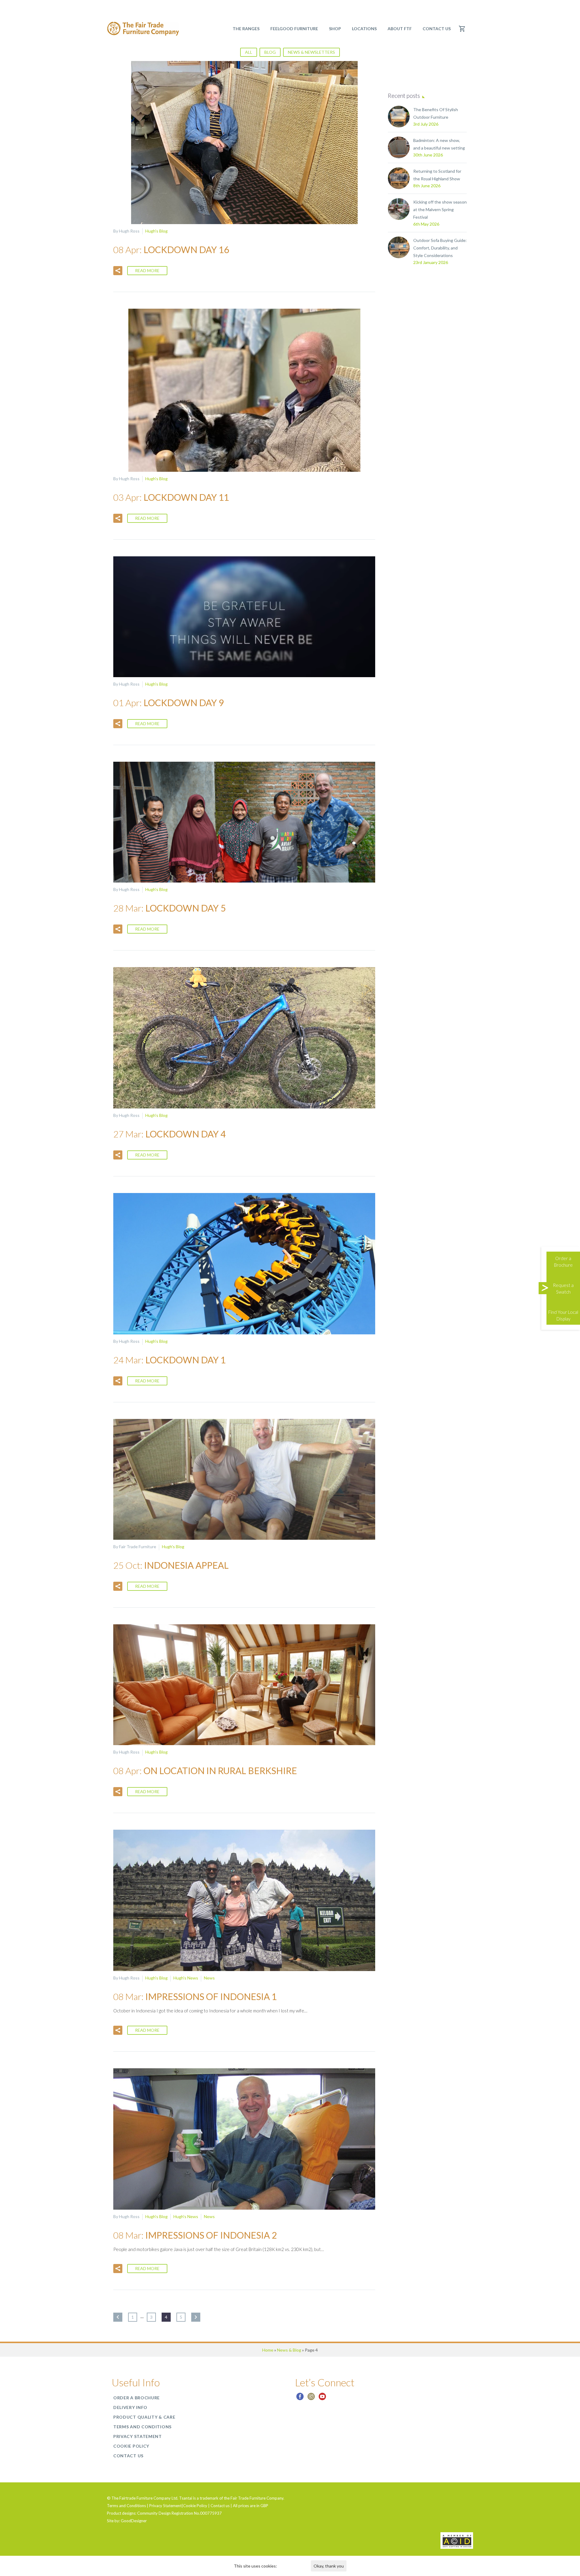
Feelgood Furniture (294, 29)
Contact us (437, 29)
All (249, 52)
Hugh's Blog (156, 231)
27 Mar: (169, 1134)
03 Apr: (171, 497)
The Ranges (246, 29)
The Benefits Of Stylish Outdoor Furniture (436, 113)
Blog (270, 52)
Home (268, 2350)
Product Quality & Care (144, 2417)
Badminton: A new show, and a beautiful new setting (439, 144)
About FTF (400, 29)
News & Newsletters (311, 52)
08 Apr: (171, 249)
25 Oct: (171, 1565)
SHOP (335, 29)
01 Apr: (169, 703)
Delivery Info (130, 2407)
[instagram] (311, 2399)
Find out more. (291, 2566)
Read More (147, 270)
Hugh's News (186, 1978)
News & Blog (289, 2350)
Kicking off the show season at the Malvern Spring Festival (440, 209)
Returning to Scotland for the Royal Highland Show (437, 175)
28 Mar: (169, 908)
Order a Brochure (137, 2398)
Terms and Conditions (142, 2427)
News (209, 1978)
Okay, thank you (329, 2566)
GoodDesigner (134, 2521)
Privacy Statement (138, 2436)
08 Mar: (195, 1996)
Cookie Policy (131, 2446)
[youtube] (322, 2399)
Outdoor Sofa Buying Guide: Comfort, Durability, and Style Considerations (440, 248)
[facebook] (300, 2399)
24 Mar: (169, 1360)
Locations (364, 29)
